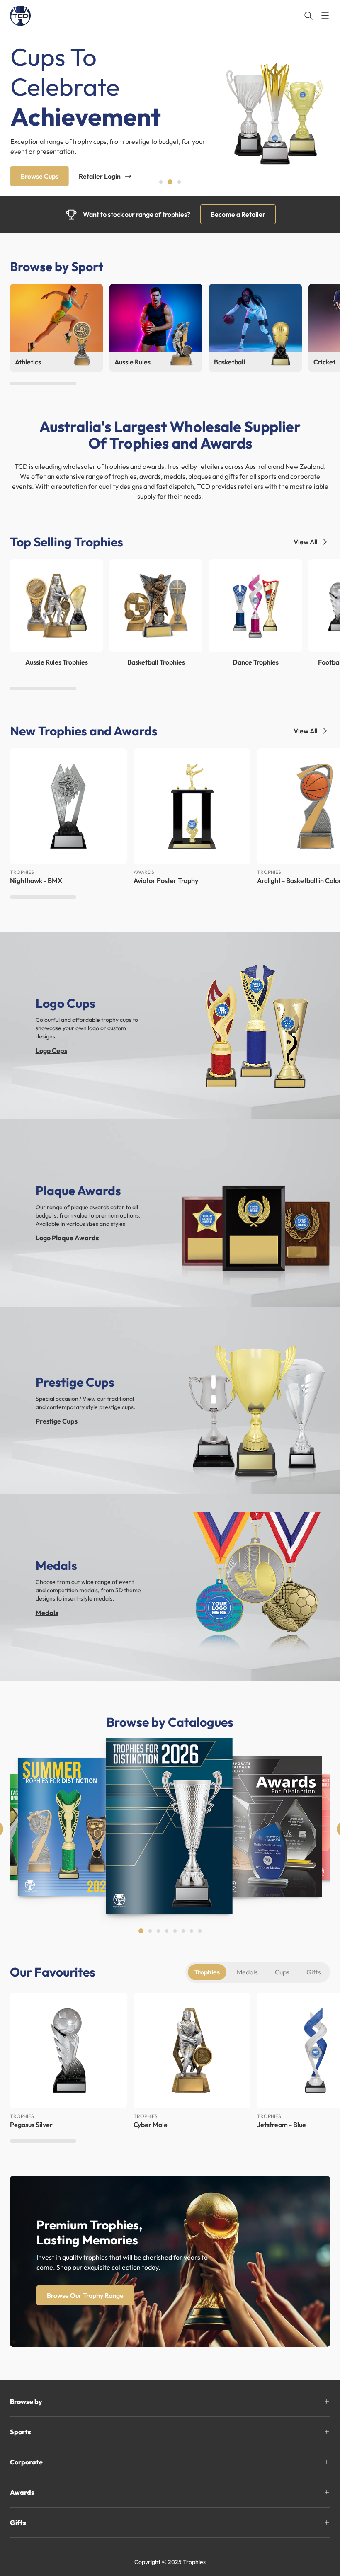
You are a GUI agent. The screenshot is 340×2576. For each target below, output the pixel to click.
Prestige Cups (57, 1421)
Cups (282, 1972)
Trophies (207, 1972)
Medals (47, 1613)
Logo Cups (51, 1050)
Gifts (314, 1972)
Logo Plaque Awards (67, 1238)
